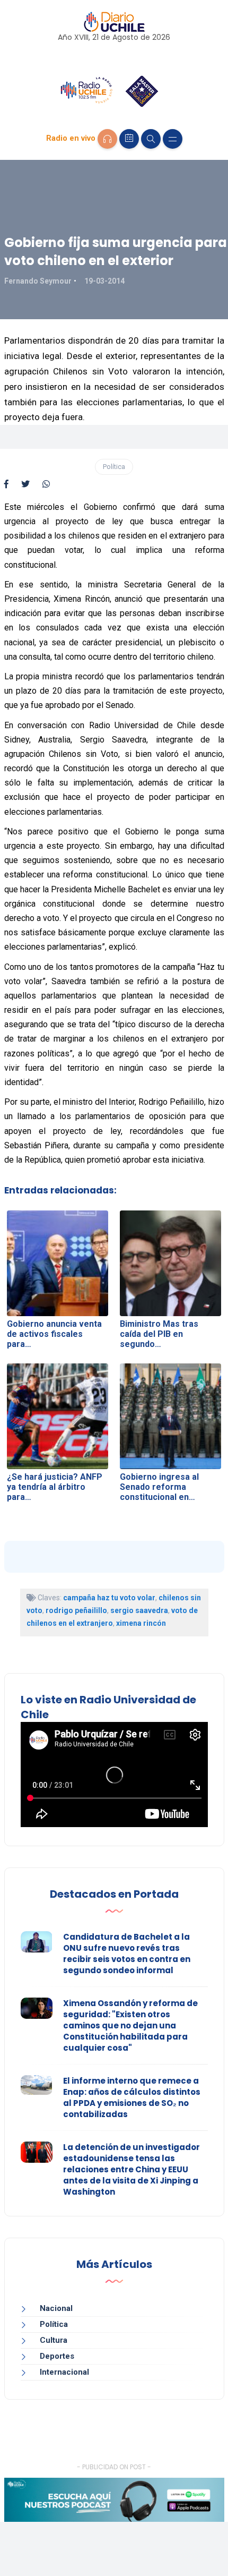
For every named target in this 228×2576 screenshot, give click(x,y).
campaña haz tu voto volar (109, 1598)
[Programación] (129, 139)
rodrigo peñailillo (76, 1610)
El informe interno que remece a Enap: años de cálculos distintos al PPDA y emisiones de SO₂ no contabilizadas (132, 2097)
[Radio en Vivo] (107, 139)
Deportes (57, 2356)
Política (114, 467)
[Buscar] (151, 139)
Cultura (54, 2340)
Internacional (64, 2372)
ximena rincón (141, 1623)
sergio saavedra (139, 1610)
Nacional (56, 2308)
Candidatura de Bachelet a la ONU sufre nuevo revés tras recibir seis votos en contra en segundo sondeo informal (127, 1954)
